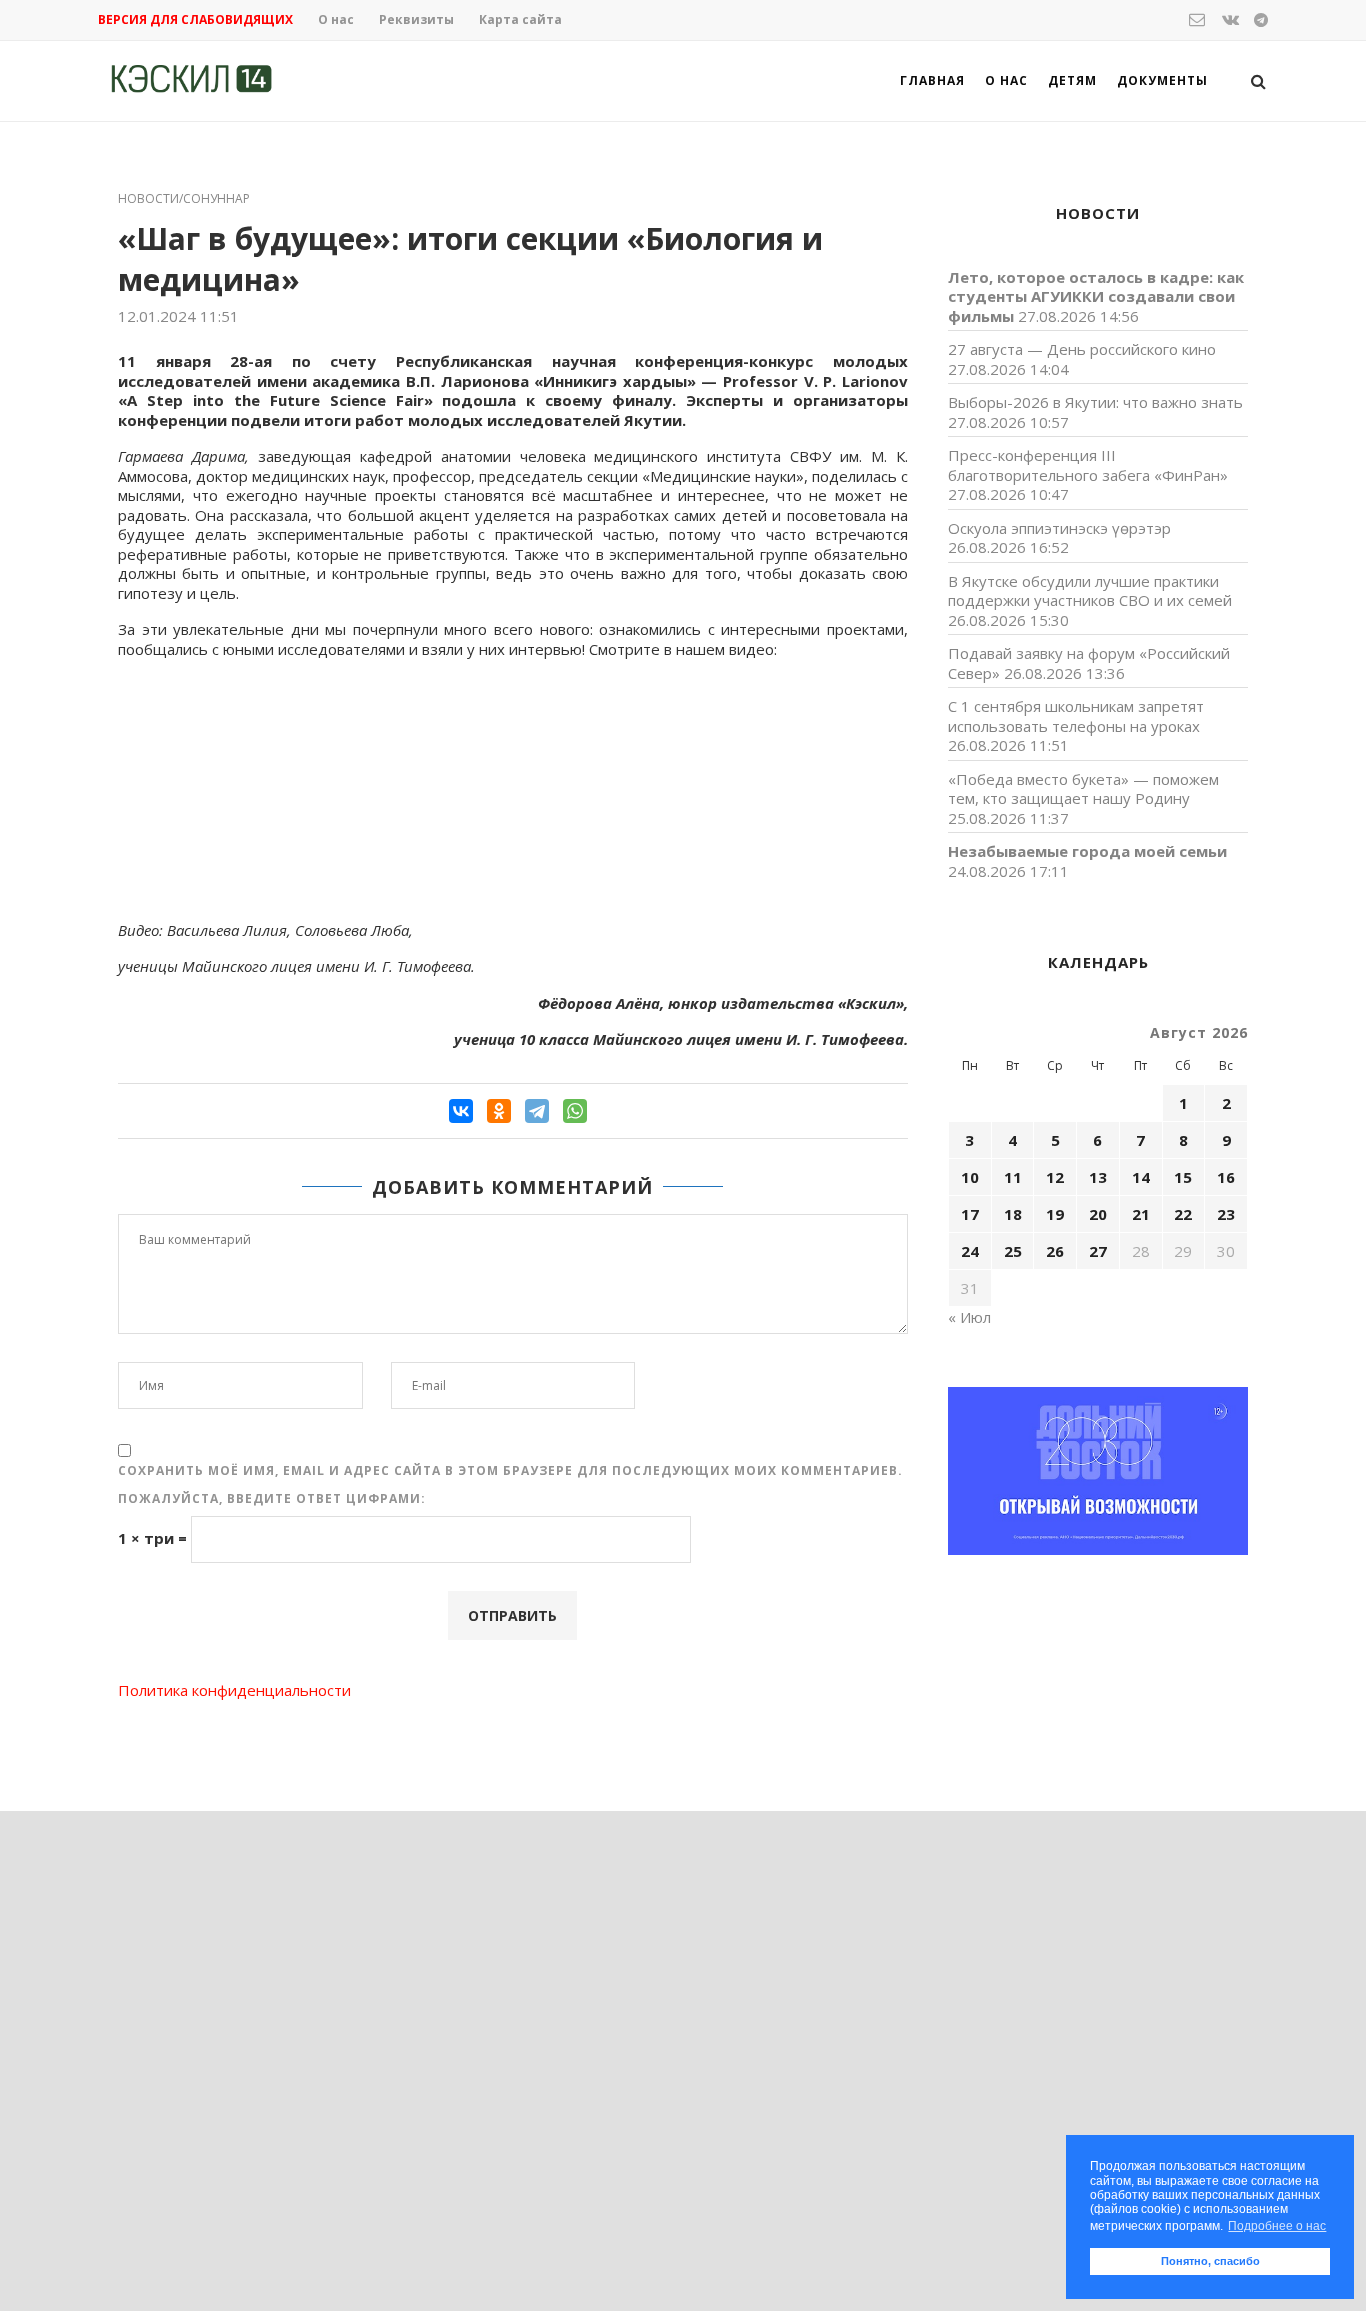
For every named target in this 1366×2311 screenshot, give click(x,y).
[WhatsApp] (575, 1111)
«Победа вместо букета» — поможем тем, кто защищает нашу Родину (1083, 789)
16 (1226, 1177)
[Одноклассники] (499, 1111)
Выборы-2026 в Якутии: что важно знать (1095, 402)
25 (1013, 1251)
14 (1141, 1177)
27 (1098, 1251)
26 (1055, 1251)
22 (1183, 1214)
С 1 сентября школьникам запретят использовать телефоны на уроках (1076, 716)
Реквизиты (416, 19)
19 (1055, 1214)
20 (1098, 1214)
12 (1055, 1177)
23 (1226, 1214)
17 (970, 1214)
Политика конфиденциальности (234, 1690)
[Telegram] (537, 1111)
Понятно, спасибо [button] (1210, 2261)
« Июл (969, 1317)
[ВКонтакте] (461, 1111)
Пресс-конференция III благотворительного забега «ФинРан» (1088, 465)
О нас (336, 19)
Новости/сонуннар (184, 199)
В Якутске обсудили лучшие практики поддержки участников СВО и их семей (1090, 591)
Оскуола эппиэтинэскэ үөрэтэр (1059, 528)
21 (1141, 1214)
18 (1013, 1214)
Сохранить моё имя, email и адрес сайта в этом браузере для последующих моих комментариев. (510, 1470)
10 (970, 1177)
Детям (1072, 80)
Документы (1162, 80)
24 (970, 1251)
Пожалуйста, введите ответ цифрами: (272, 1498)
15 (1183, 1177)
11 (1013, 1177)
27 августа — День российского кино (1082, 349)
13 (1098, 1177)
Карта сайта (520, 19)
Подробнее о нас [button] (1277, 2226)
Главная (932, 80)
